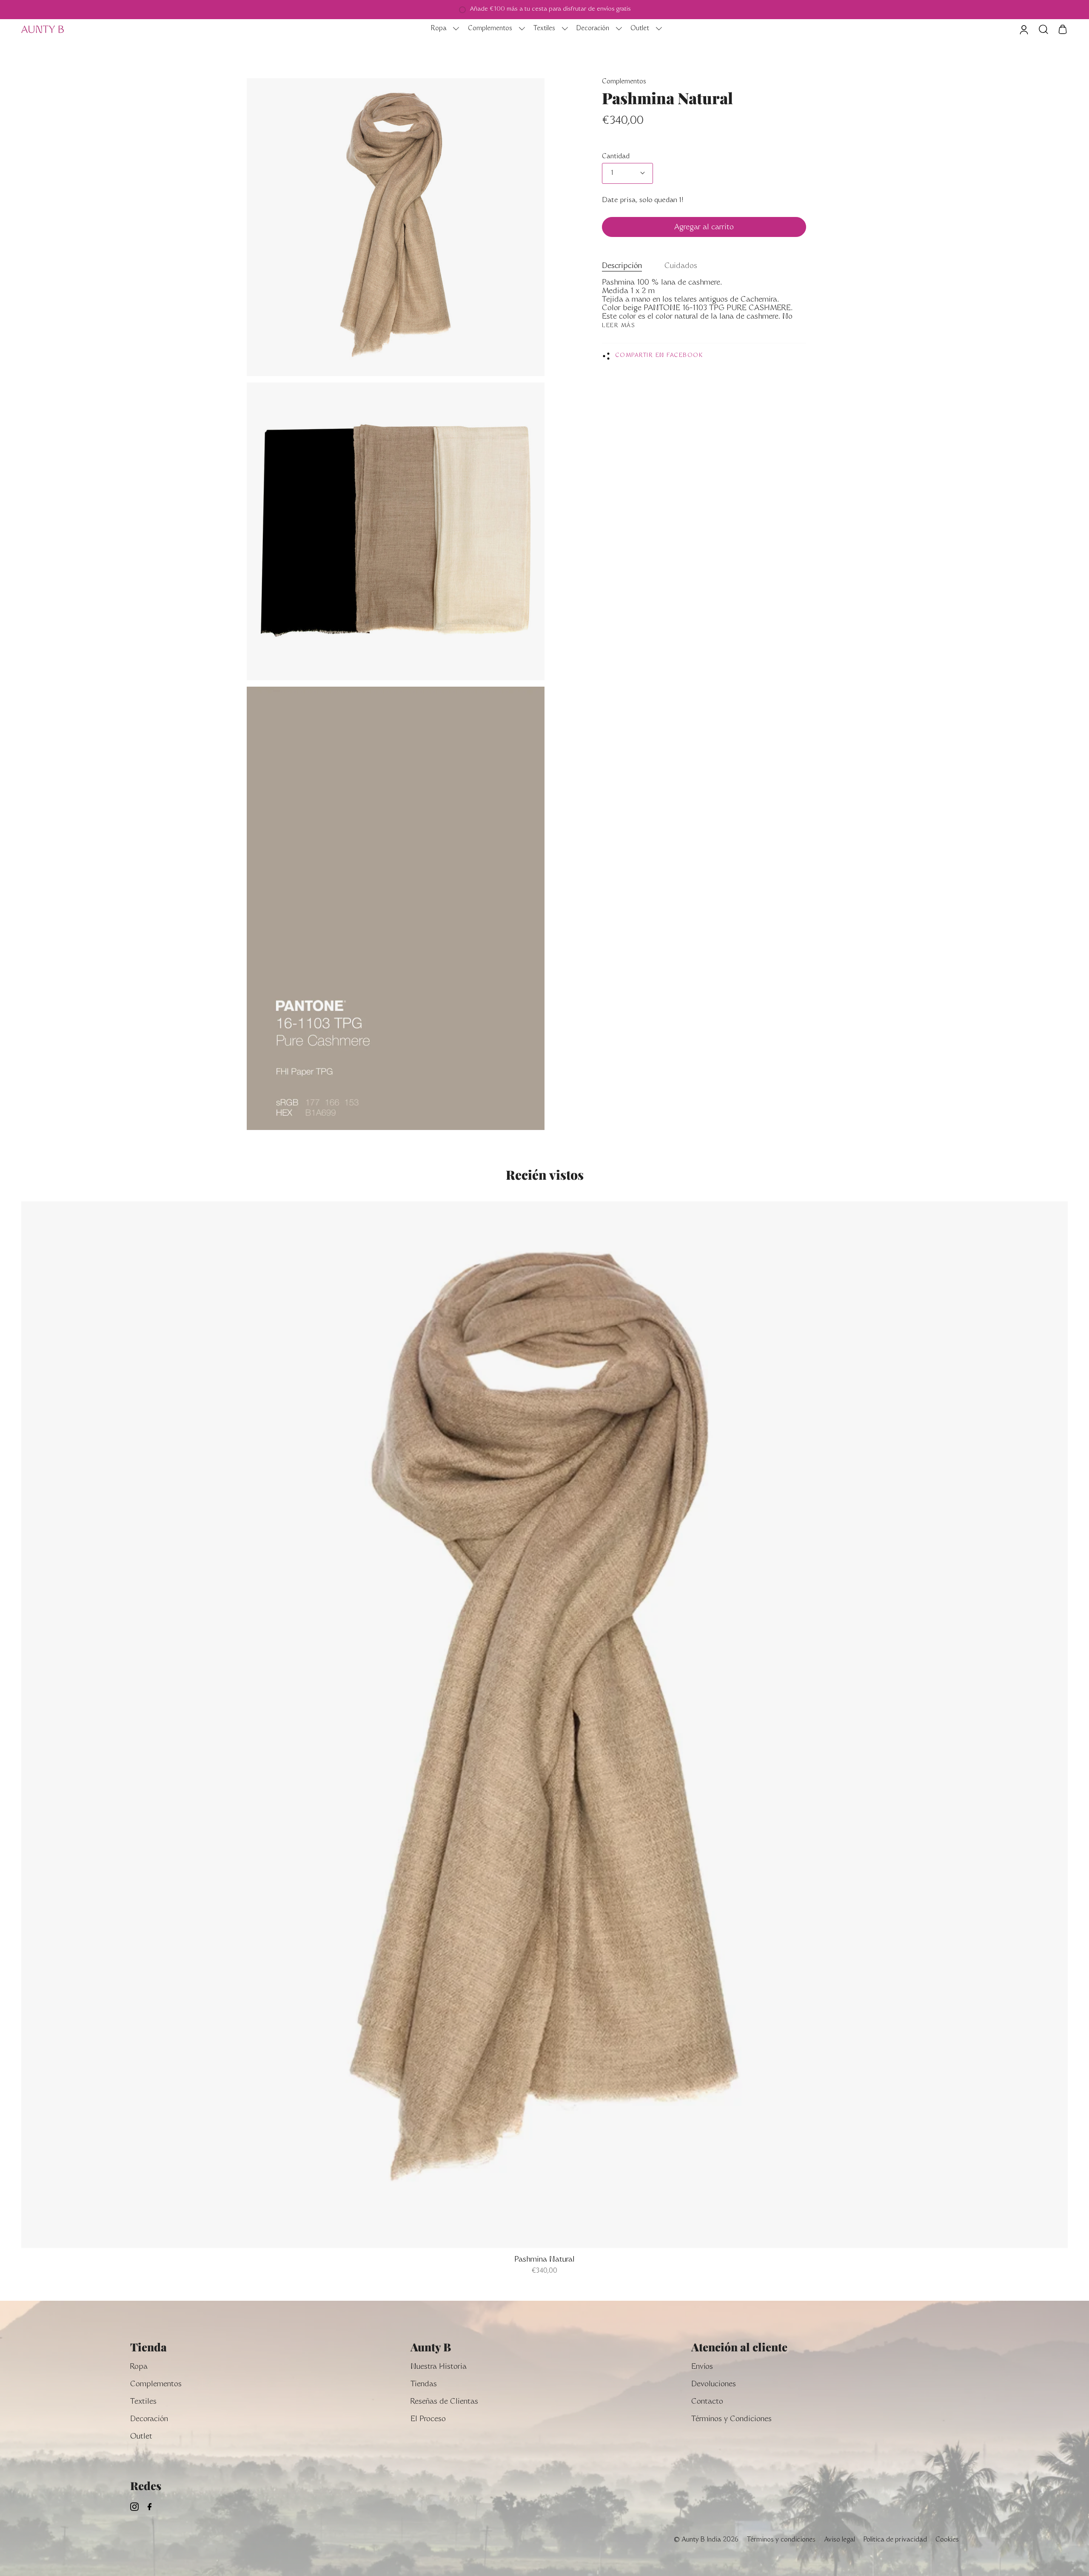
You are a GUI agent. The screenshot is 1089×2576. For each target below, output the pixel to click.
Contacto (707, 2402)
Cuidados (681, 267)
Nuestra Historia (439, 2367)
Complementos (624, 82)
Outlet (141, 2437)
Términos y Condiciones (731, 2420)
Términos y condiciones (781, 2540)
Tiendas (424, 2385)
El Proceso (428, 2420)
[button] (443, 29)
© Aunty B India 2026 (706, 2540)
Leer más (619, 326)
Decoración (149, 2420)
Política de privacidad (895, 2540)
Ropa (139, 2367)
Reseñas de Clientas (444, 2402)
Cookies (947, 2540)
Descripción (622, 267)
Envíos (702, 2367)
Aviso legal (840, 2540)
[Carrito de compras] (1063, 29)
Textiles (143, 2402)
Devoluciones (714, 2385)
